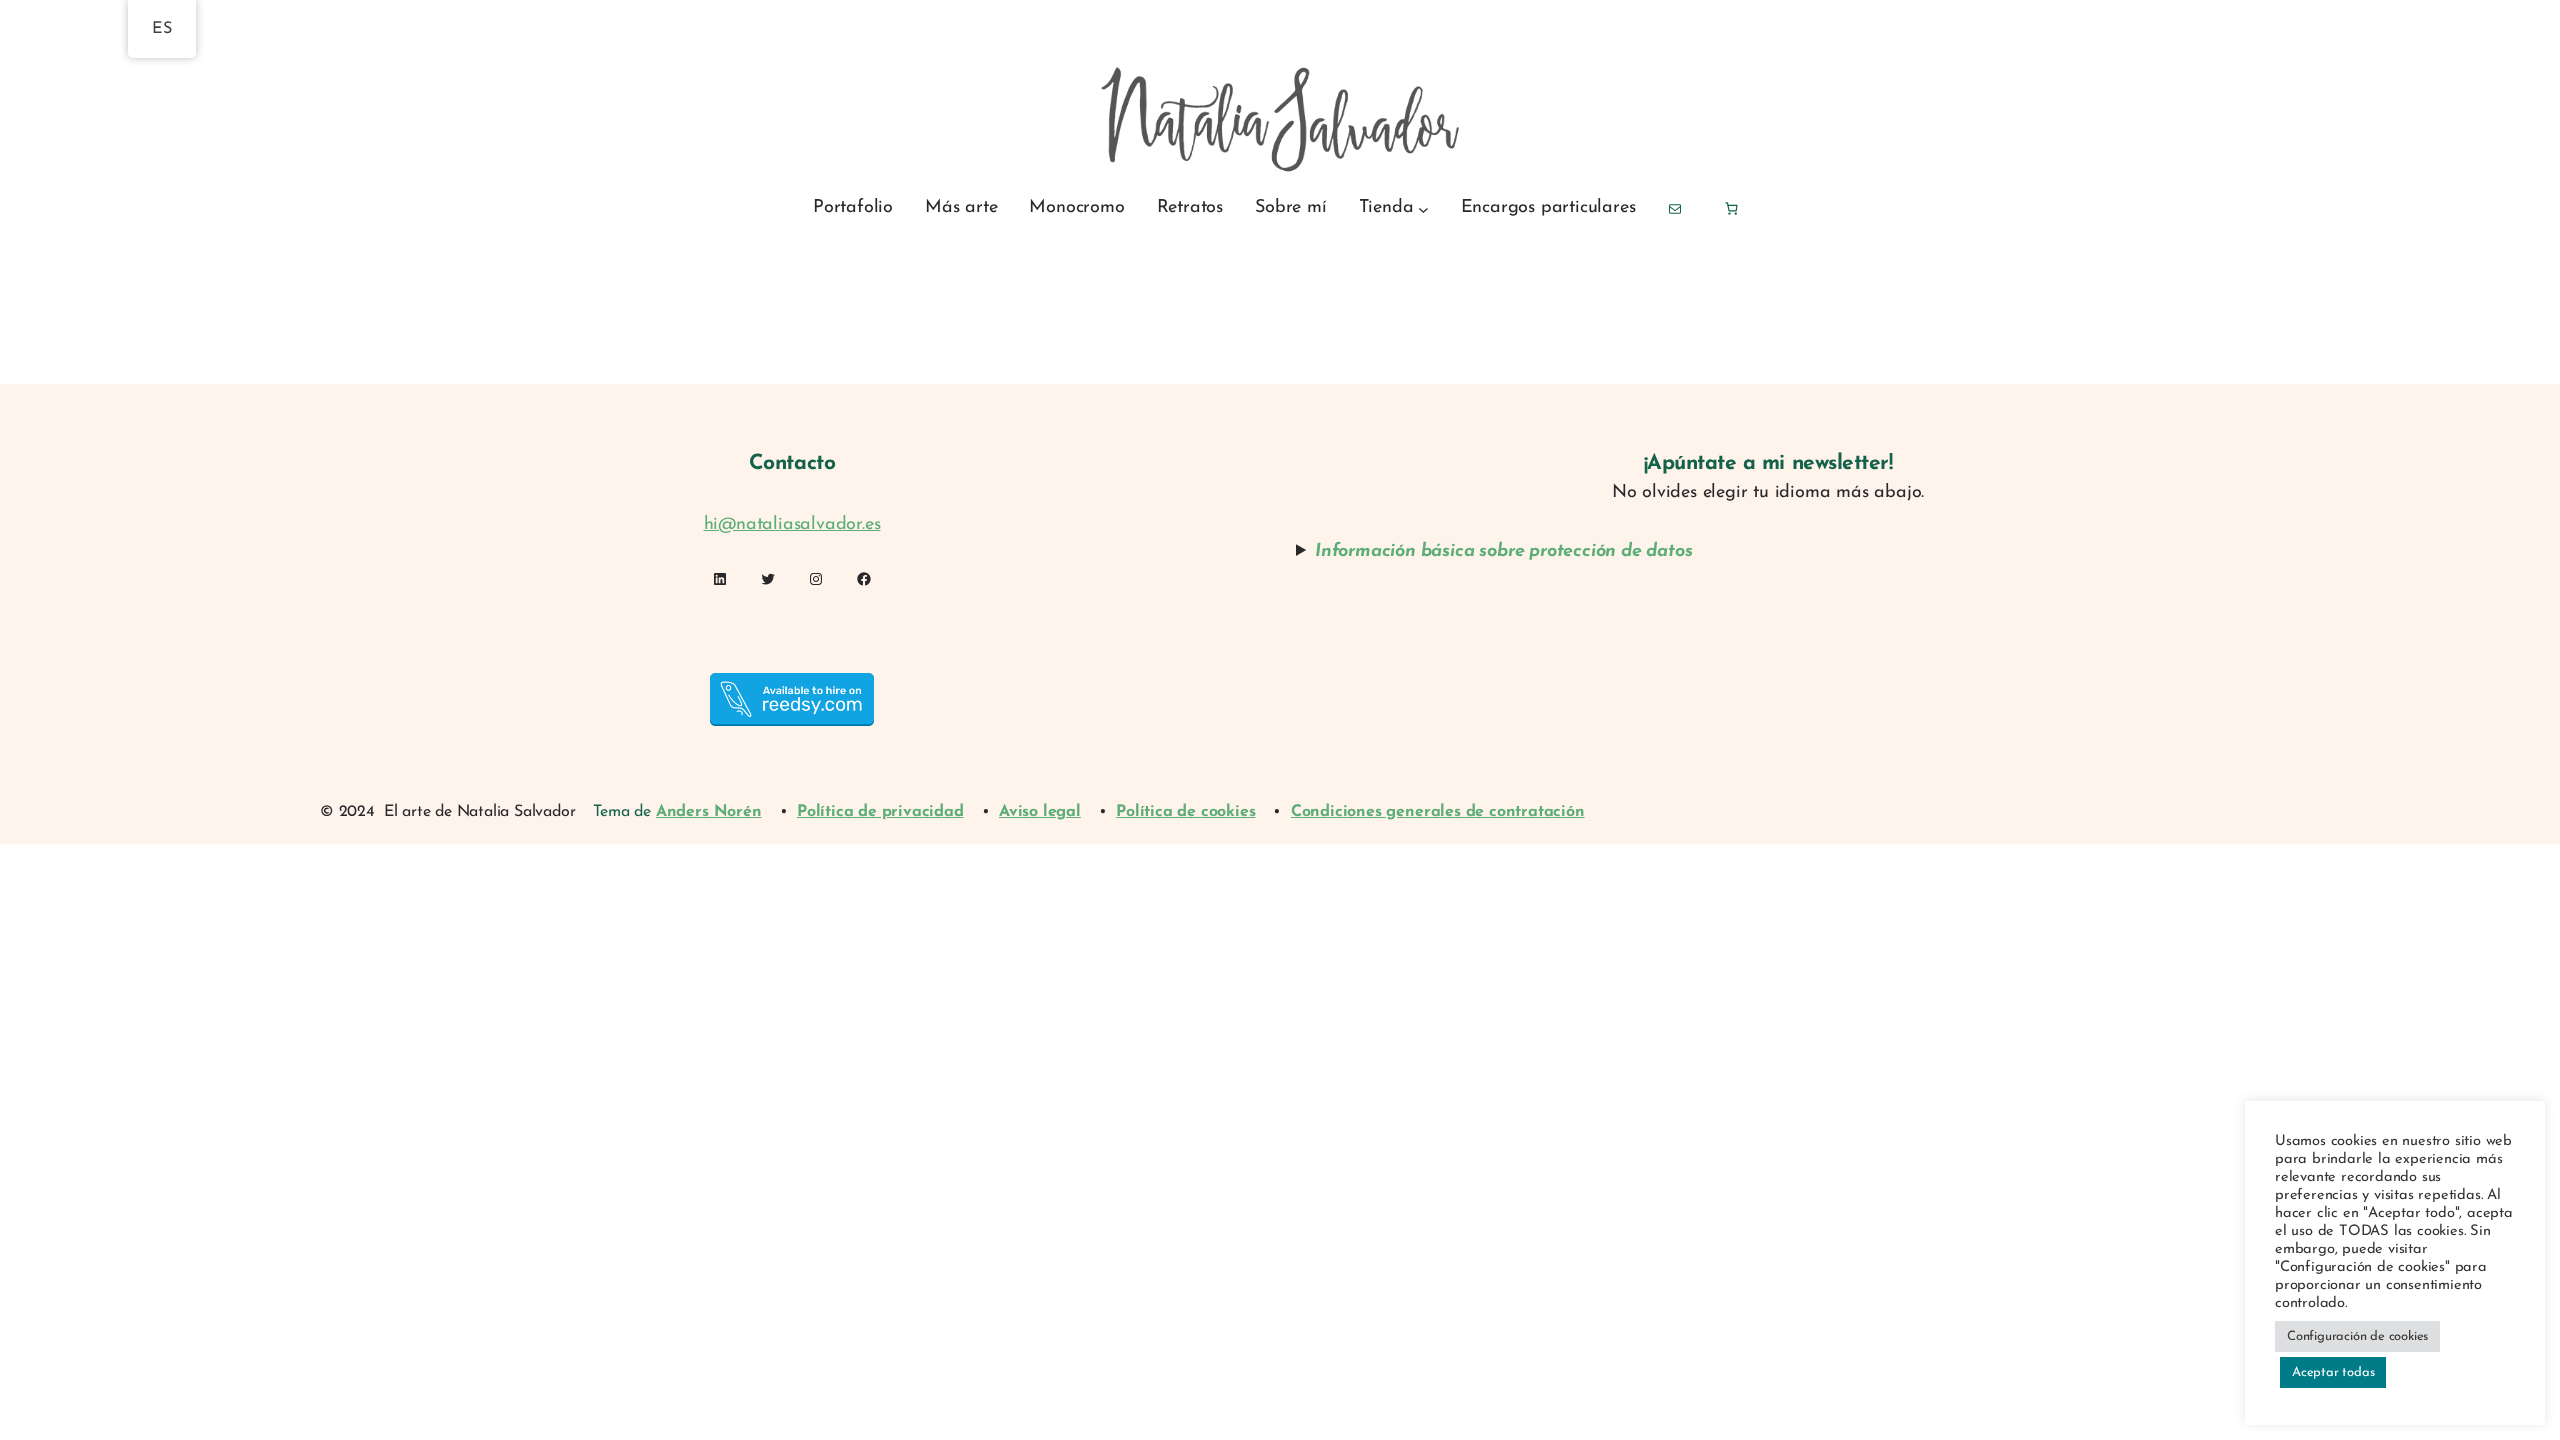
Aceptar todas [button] (2333, 1372)
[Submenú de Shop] (1423, 208)
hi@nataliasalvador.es (792, 525)
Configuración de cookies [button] (2357, 1336)
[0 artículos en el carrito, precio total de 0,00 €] (1730, 208)
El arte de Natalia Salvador (480, 812)
